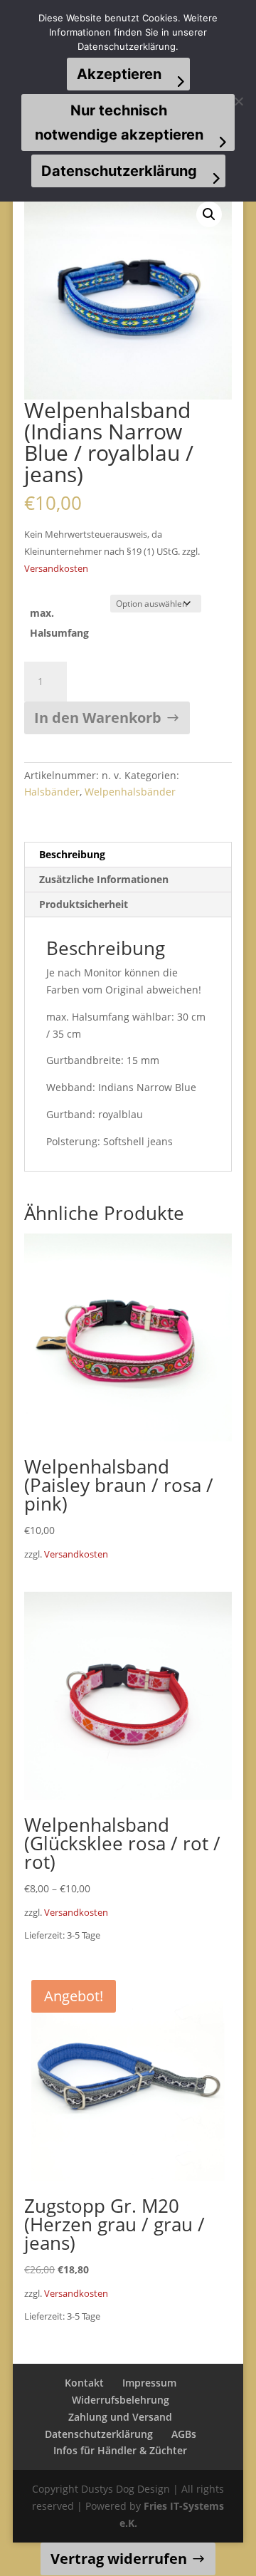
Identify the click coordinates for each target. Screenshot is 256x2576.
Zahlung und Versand (120, 2417)
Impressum (149, 2383)
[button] (209, 214)
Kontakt (84, 2383)
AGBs (184, 2434)
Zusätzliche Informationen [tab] (104, 879)
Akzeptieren (119, 74)
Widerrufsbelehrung (121, 2400)
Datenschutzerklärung (99, 2434)
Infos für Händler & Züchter (120, 2450)
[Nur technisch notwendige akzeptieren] (238, 101)
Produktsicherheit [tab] (84, 904)
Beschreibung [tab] (72, 854)
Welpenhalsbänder (130, 792)
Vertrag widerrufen (119, 2559)
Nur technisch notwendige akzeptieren (119, 122)
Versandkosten (56, 569)
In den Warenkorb (98, 718)
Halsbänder (52, 792)
